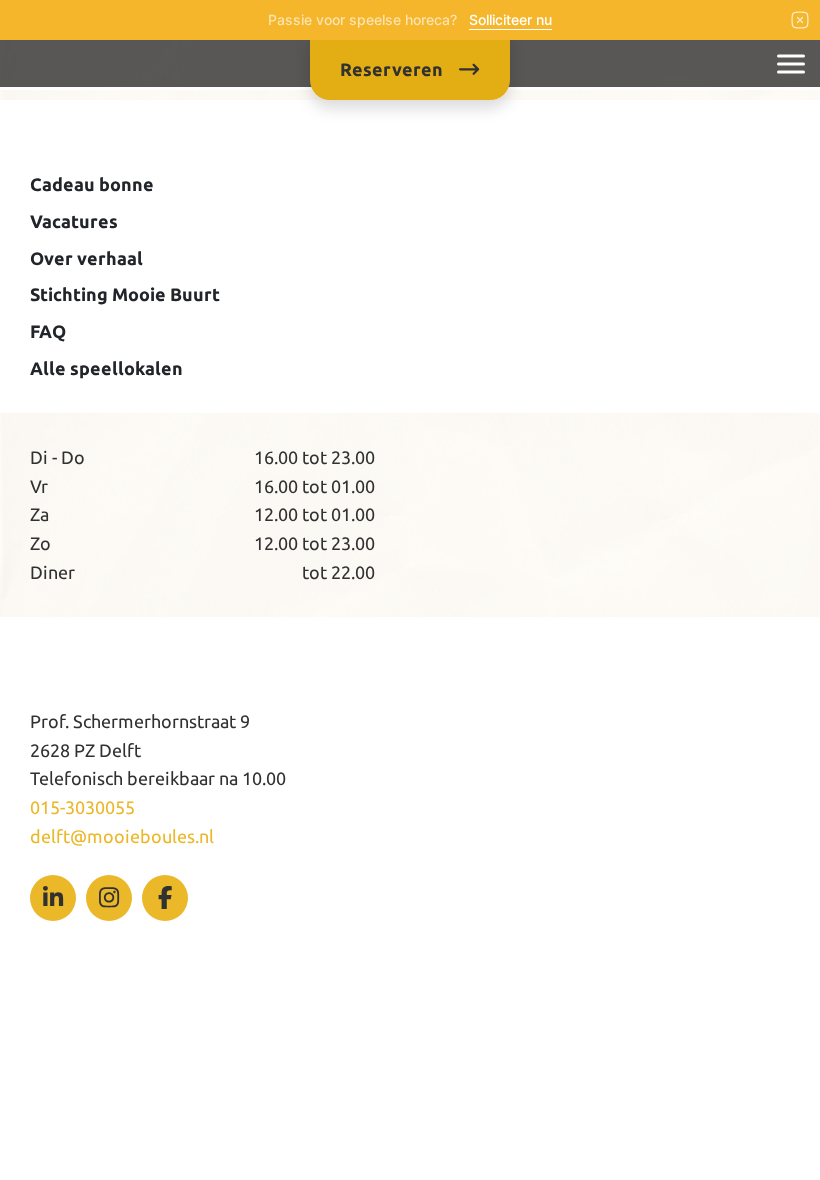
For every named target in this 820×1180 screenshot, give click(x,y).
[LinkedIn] (53, 898)
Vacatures (74, 221)
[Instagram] (109, 898)
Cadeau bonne (92, 184)
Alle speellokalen (106, 368)
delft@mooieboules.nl (122, 836)
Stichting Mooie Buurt (125, 294)
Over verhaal (86, 258)
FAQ (48, 331)
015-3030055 (82, 807)
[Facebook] (165, 898)
